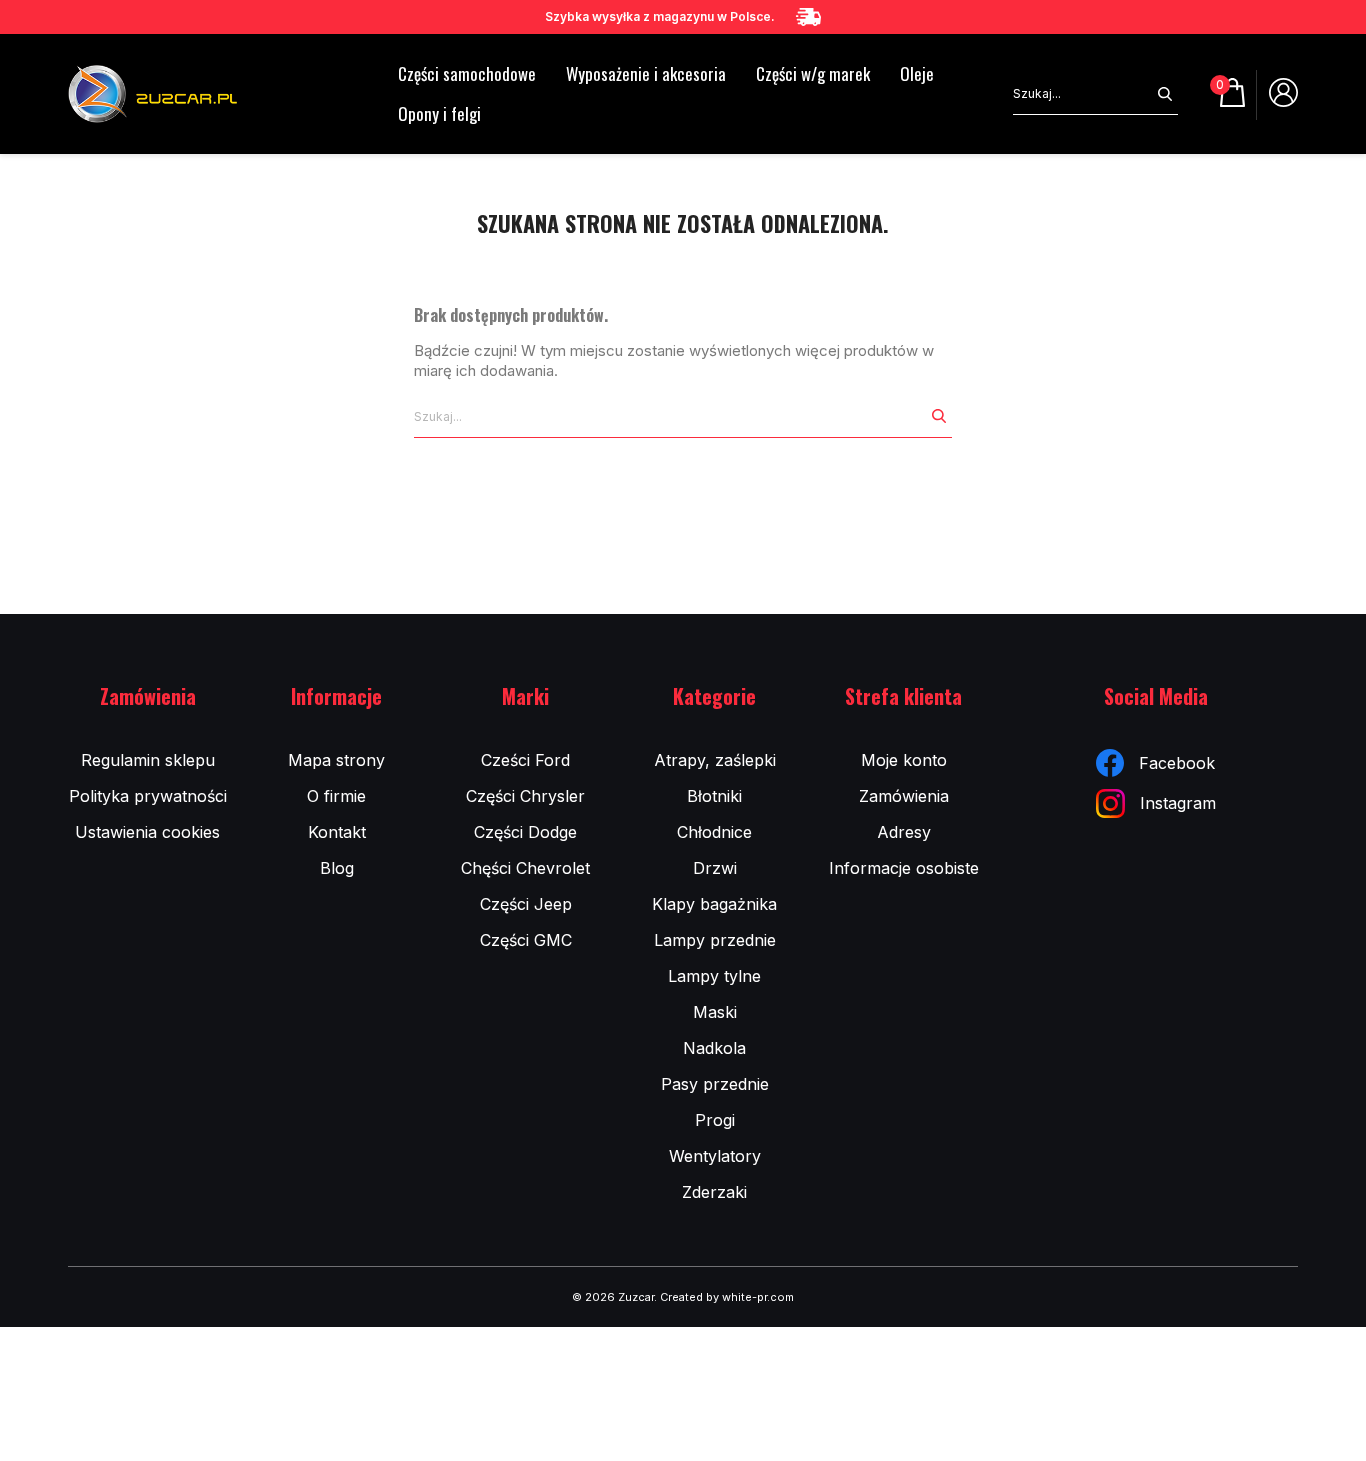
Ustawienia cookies (147, 832)
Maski (715, 1012)
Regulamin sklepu (148, 760)
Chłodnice (714, 832)
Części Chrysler (525, 796)
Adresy (904, 832)
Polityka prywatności (148, 796)
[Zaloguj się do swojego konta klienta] (1283, 100)
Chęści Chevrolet (525, 868)
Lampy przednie (715, 940)
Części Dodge (525, 832)
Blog (337, 868)
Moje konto (904, 760)
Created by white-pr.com (727, 1297)
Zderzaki (714, 1192)
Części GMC (526, 940)
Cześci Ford (525, 760)
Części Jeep (526, 904)
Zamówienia (904, 796)
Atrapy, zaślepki (715, 760)
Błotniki (714, 796)
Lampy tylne (714, 976)
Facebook (1177, 763)
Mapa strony (336, 760)
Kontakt (337, 832)
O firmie (336, 796)
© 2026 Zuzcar (613, 1297)
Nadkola (714, 1048)
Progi (715, 1120)
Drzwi (715, 868)
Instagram (1178, 803)
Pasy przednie (715, 1084)
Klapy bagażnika (714, 904)
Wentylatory (715, 1156)
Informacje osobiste (904, 868)
